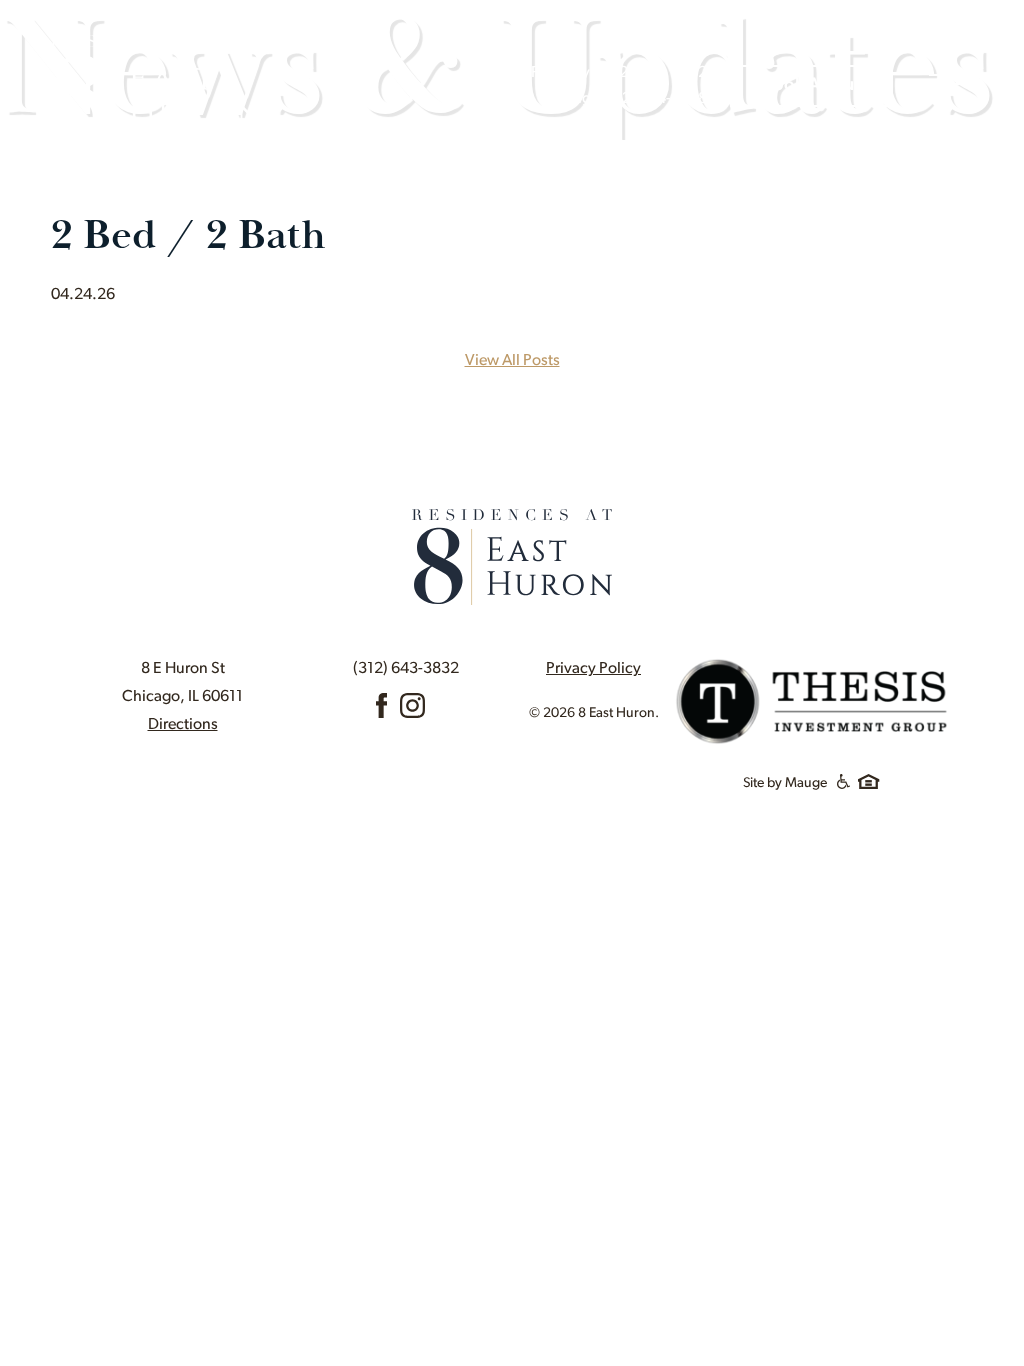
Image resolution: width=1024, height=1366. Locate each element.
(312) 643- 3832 (652, 73)
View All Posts (512, 361)
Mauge (806, 783)
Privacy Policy (593, 669)
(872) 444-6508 (653, 99)
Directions (183, 725)
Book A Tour (811, 86)
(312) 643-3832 (406, 669)
